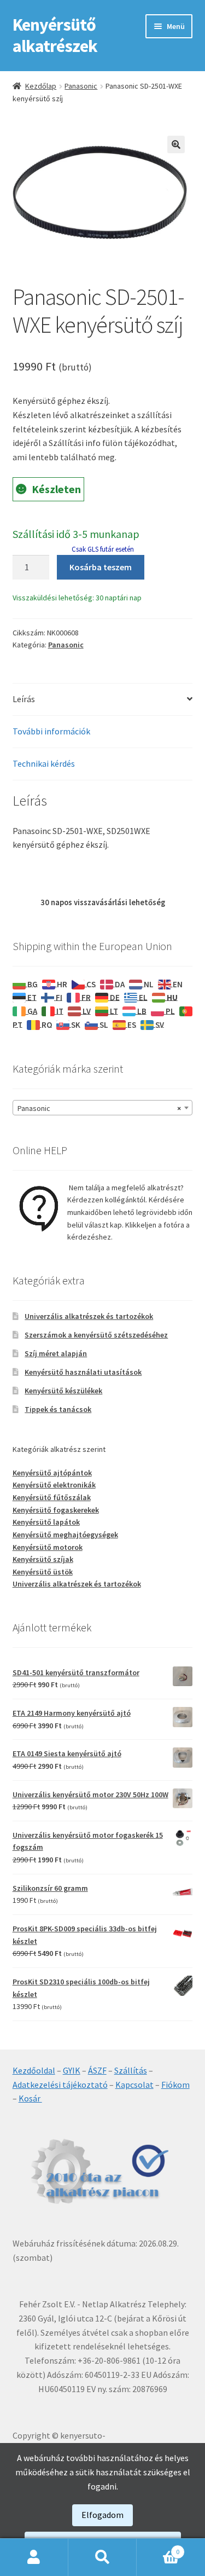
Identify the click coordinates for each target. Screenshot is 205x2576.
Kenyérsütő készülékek (63, 1391)
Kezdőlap (41, 86)
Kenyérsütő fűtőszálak (52, 1497)
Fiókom (175, 2085)
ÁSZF (97, 2070)
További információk (51, 731)
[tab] (103, 700)
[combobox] (103, 1108)
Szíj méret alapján (56, 1353)
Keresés (102, 2557)
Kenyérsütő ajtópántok (52, 1473)
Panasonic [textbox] (99, 1108)
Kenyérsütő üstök (43, 1572)
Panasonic (81, 86)
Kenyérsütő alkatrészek (55, 35)
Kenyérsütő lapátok (46, 1522)
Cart (158, 2548)
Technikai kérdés (44, 763)
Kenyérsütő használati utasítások (83, 1372)
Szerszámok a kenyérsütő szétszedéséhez (96, 1335)
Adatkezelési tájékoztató (60, 2085)
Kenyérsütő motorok (48, 1547)
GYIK (72, 2070)
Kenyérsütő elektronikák (54, 1485)
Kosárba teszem (101, 567)
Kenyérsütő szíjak (43, 1559)
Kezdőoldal (34, 2070)
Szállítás (131, 2070)
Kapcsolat (134, 2085)
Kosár (30, 2098)
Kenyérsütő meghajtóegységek (65, 1535)
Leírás (24, 699)
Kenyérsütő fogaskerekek (56, 1510)
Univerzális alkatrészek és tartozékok (89, 1316)
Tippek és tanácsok (58, 1409)
